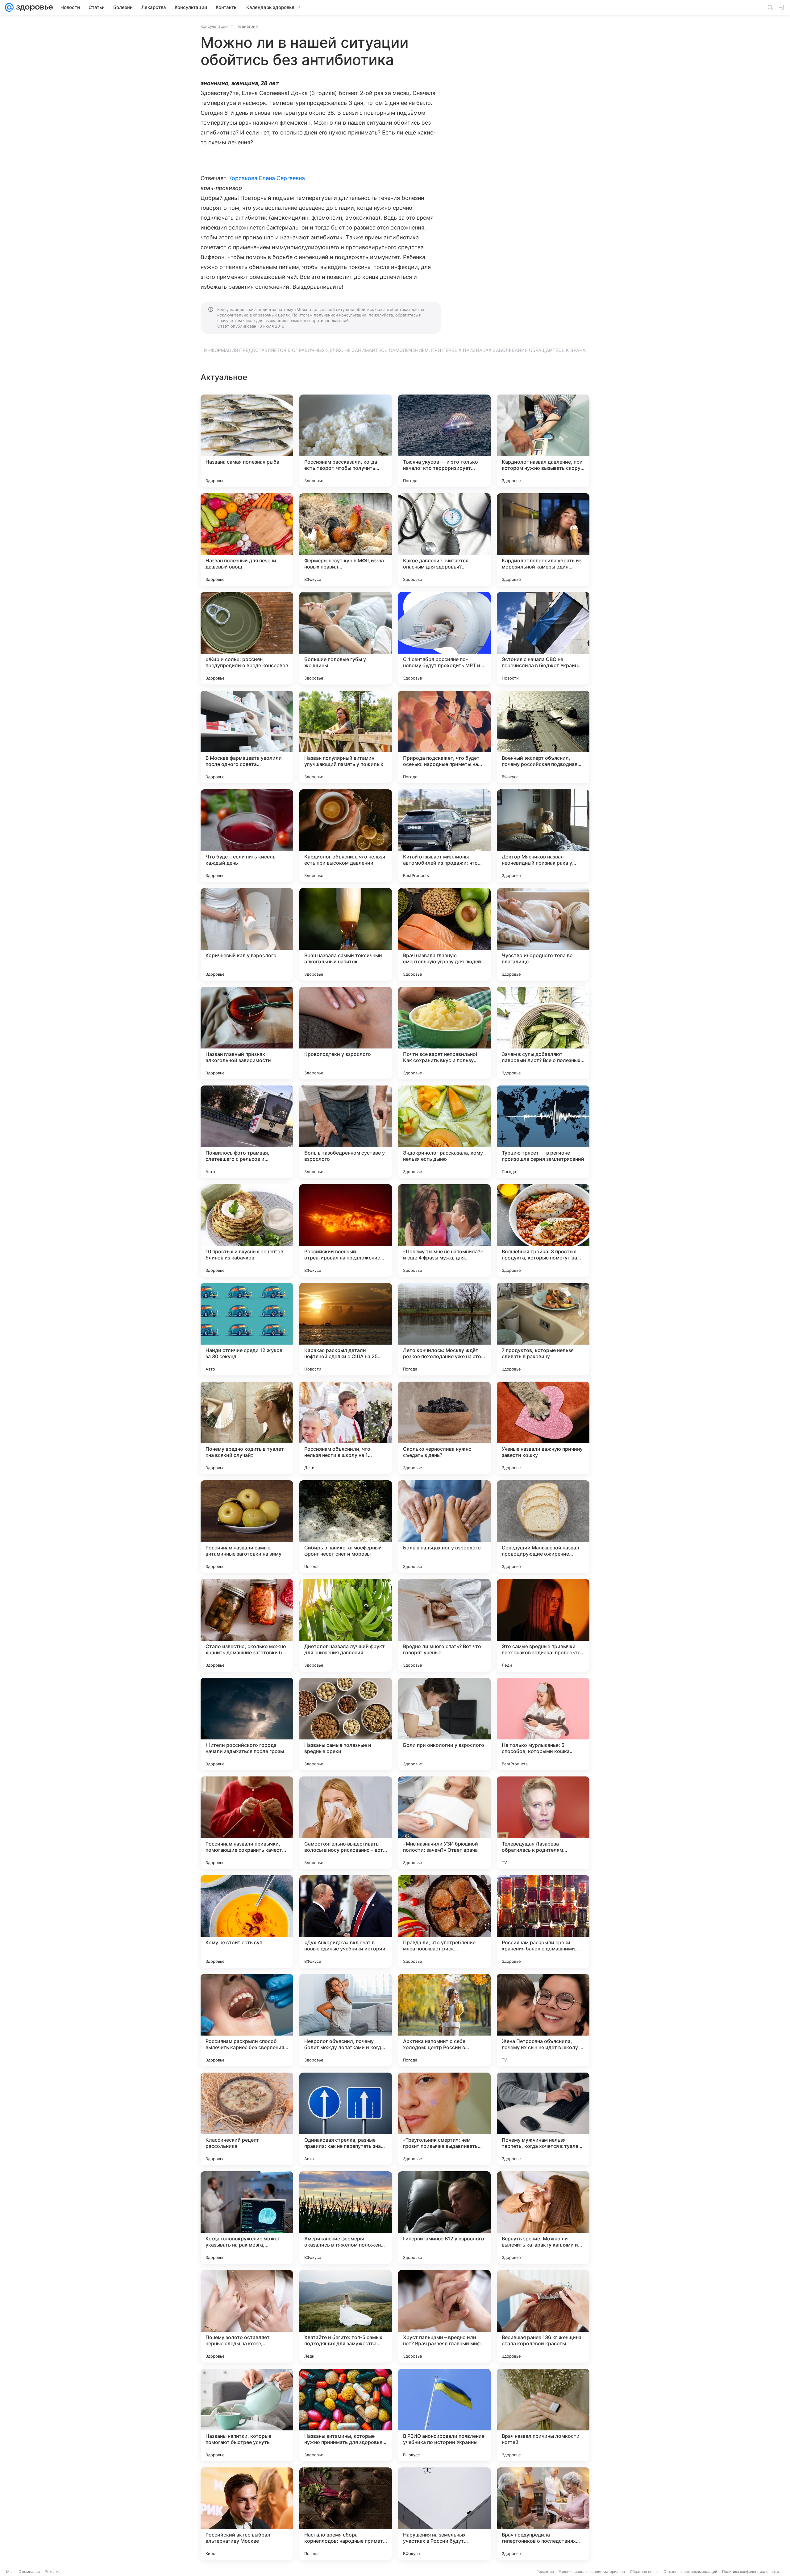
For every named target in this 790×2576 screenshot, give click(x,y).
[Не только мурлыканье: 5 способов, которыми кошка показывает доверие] (543, 1724)
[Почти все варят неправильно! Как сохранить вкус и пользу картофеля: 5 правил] (444, 1033)
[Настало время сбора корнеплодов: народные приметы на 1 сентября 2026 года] (346, 2514)
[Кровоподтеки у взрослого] (346, 1033)
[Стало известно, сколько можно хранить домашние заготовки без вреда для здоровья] (247, 1625)
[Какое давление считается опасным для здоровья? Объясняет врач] (444, 540)
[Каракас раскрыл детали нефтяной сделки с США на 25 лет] (346, 1329)
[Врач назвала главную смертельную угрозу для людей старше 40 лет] (444, 934)
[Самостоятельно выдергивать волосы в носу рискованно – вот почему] (346, 1823)
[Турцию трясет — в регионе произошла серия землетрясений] (543, 1132)
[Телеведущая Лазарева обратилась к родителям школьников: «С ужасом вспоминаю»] (543, 1823)
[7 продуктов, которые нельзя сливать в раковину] (543, 1329)
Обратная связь (644, 2572)
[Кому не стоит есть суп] (247, 1921)
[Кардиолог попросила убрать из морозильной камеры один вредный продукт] (543, 540)
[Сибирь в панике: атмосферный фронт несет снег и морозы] (346, 1527)
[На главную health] (33, 7)
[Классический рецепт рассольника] (247, 2119)
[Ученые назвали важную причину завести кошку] (543, 1428)
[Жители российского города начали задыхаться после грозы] (247, 1724)
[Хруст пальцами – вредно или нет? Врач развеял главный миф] (444, 2316)
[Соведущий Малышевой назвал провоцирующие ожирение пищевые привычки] (543, 1527)
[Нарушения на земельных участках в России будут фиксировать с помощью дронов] (444, 2514)
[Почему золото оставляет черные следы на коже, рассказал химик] (247, 2316)
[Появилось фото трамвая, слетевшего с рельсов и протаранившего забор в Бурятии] (247, 1132)
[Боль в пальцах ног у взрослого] (444, 1527)
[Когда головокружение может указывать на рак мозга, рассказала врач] (247, 2218)
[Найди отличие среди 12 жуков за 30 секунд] (247, 1329)
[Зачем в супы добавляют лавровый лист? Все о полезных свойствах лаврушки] (543, 1033)
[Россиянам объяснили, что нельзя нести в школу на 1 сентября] (346, 1428)
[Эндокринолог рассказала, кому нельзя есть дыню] (444, 1132)
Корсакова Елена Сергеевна (267, 178)
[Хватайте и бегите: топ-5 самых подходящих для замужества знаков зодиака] (346, 2316)
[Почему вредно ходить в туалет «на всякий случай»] (247, 1428)
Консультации (214, 26)
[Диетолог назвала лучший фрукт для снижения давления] (346, 1625)
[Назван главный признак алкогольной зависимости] (247, 1033)
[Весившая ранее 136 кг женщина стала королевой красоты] (543, 2316)
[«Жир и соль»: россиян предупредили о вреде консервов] (247, 638)
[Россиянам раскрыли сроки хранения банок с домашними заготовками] (543, 1921)
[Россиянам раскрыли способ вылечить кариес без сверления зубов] (247, 2020)
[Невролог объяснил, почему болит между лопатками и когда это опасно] (346, 2020)
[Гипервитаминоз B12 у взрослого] (444, 2218)
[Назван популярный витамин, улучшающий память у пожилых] (346, 737)
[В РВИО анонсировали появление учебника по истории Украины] (444, 2415)
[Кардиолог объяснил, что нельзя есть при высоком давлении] (346, 836)
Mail (10, 2572)
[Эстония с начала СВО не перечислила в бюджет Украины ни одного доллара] (543, 638)
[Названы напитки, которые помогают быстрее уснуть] (247, 2415)
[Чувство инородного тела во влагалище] (543, 934)
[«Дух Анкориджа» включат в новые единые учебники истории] (346, 1921)
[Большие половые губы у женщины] (346, 638)
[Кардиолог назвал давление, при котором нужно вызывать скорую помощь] (543, 441)
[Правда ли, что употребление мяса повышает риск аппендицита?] (444, 1921)
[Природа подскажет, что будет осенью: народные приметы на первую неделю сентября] (444, 737)
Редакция (545, 2572)
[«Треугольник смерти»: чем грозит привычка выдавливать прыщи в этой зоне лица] (444, 2119)
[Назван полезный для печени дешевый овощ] (247, 540)
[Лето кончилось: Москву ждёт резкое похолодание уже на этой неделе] (444, 1329)
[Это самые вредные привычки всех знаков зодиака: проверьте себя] (543, 1625)
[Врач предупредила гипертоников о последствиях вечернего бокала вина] (543, 2514)
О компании (29, 2572)
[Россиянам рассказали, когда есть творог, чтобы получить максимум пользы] (346, 441)
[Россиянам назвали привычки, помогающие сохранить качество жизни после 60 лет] (247, 1823)
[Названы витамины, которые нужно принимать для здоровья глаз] (346, 2415)
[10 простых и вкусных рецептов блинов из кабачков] (247, 1230)
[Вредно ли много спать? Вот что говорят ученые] (444, 1625)
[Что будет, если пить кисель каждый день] (247, 836)
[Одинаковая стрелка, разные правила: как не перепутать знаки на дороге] (346, 2119)
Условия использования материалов (592, 2572)
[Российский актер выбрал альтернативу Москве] (247, 2514)
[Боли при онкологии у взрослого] (444, 1724)
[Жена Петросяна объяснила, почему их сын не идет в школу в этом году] (543, 2020)
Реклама (53, 2572)
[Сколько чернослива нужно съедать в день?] (444, 1428)
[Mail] (9, 7)
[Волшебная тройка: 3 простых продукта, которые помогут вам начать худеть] (543, 1230)
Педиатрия (247, 26)
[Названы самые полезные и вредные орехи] (346, 1724)
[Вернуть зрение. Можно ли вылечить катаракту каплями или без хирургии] (543, 2218)
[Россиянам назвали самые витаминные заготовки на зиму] (247, 1527)
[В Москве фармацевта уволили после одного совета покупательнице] (247, 737)
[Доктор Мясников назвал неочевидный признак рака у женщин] (543, 836)
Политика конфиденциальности (750, 2572)
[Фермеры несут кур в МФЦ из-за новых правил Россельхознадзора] (346, 540)
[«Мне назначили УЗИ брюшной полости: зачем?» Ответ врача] (444, 1823)
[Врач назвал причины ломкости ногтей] (543, 2415)
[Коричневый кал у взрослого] (247, 934)
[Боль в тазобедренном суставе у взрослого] (346, 1132)
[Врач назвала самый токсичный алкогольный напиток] (346, 934)
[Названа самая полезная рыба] (247, 441)
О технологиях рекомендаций (690, 2572)
